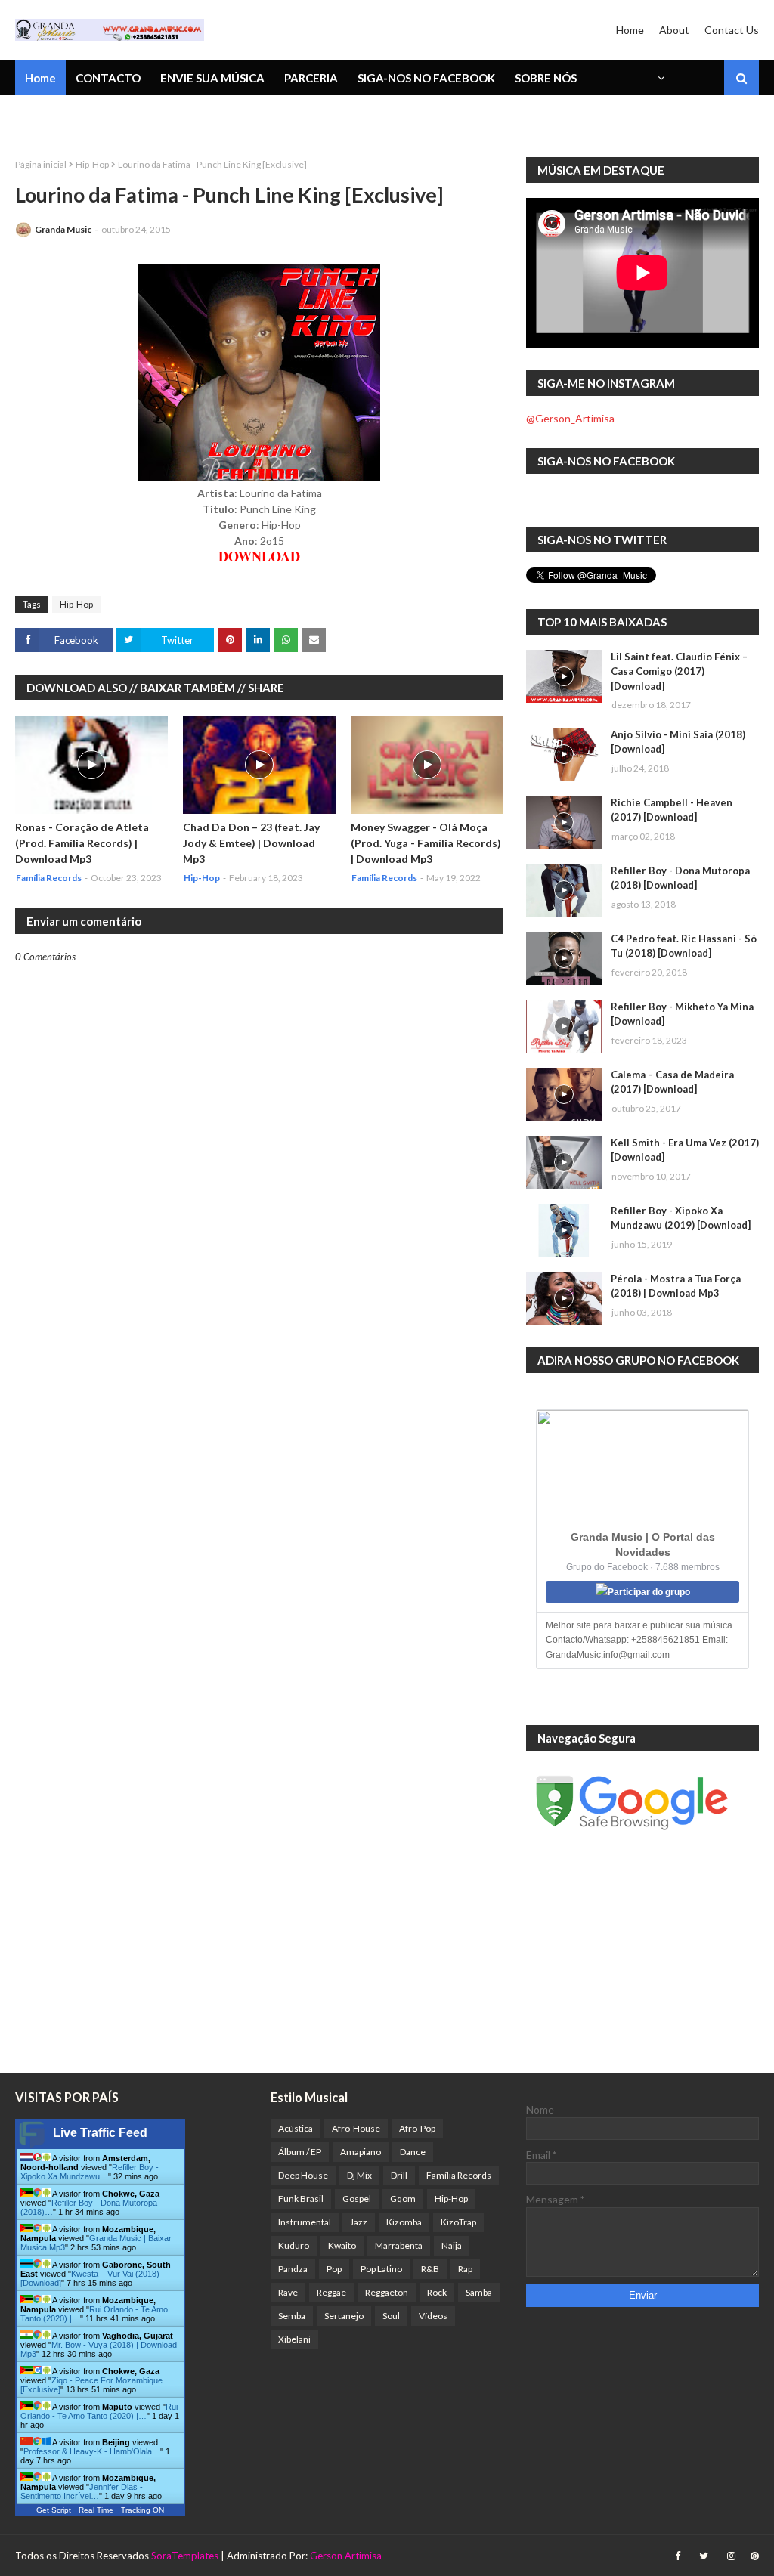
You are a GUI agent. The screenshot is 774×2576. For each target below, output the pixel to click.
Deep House (303, 2175)
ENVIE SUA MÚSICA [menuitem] (212, 78)
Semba (292, 2316)
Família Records (459, 2175)
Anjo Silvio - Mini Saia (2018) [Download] (678, 742)
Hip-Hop (92, 164)
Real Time (96, 2510)
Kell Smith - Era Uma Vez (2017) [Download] (685, 1150)
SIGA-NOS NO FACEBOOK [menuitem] (426, 78)
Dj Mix (359, 2175)
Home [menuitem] (40, 78)
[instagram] (731, 2556)
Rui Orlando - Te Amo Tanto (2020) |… (99, 2411)
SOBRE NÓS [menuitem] (546, 78)
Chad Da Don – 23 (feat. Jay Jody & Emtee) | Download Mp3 (251, 843)
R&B (430, 2269)
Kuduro (294, 2245)
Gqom (403, 2199)
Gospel (357, 2199)
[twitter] (704, 2556)
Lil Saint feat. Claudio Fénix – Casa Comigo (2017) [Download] (679, 671)
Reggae (331, 2292)
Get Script (54, 2510)
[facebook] (678, 2556)
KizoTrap (458, 2222)
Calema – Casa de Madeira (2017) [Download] (672, 1082)
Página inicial (41, 164)
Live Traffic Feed (100, 2133)
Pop (334, 2269)
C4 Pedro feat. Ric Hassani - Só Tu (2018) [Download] (684, 946)
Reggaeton (387, 2292)
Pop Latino (381, 2269)
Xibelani (294, 2339)
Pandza (293, 2269)
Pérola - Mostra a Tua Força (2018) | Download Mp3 (676, 1286)
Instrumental (305, 2222)
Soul (391, 2316)
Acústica (296, 2128)
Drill (399, 2175)
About (674, 30)
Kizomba (404, 2222)
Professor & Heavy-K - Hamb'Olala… (92, 2451)
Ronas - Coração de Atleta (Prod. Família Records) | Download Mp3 (82, 843)
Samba (479, 2292)
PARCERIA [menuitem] (311, 78)
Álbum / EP (300, 2152)
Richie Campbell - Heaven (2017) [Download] (672, 810)
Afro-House (356, 2128)
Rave (288, 2292)
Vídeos (433, 2316)
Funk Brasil (301, 2199)
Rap (465, 2269)
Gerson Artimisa (346, 2556)
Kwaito (342, 2245)
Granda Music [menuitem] (192, 117)
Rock (437, 2292)
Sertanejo (344, 2316)
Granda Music (63, 229)
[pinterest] (753, 2556)
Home (630, 30)
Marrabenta (399, 2245)
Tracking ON (142, 2510)
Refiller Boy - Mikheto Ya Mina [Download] (682, 1014)
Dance (413, 2152)
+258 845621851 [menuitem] (70, 117)
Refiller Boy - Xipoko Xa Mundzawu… (90, 2172)
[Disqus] (259, 1489)
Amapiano (361, 2152)
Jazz (359, 2222)
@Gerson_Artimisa (570, 418)
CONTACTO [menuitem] (108, 78)
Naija (452, 2245)
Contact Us (732, 30)
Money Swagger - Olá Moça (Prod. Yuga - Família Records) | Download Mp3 (426, 843)
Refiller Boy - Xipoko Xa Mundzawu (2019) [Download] (681, 1218)
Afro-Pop (417, 2128)
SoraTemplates (185, 2556)
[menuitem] (660, 78)
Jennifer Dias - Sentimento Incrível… (82, 2491)
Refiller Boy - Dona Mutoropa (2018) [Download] (680, 878)
